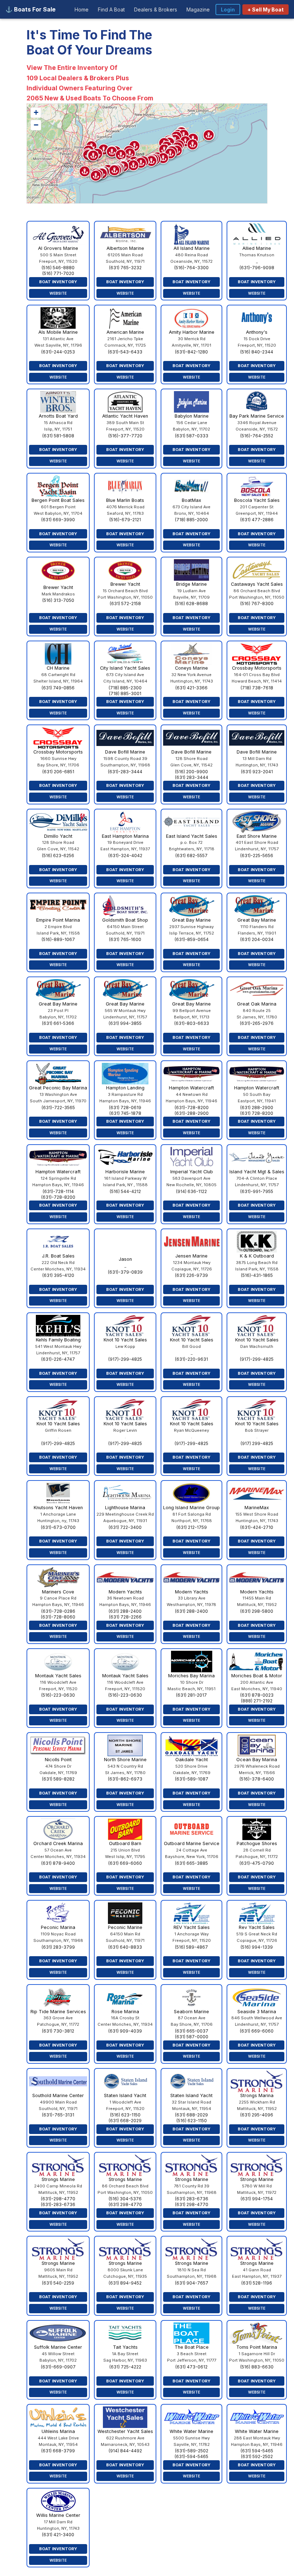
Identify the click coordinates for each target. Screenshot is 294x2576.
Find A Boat (111, 9)
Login (228, 9)
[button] (133, 165)
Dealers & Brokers (156, 9)
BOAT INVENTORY (58, 282)
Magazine (198, 9)
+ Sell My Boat (265, 9)
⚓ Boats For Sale (30, 9)
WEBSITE (58, 293)
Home (82, 9)
